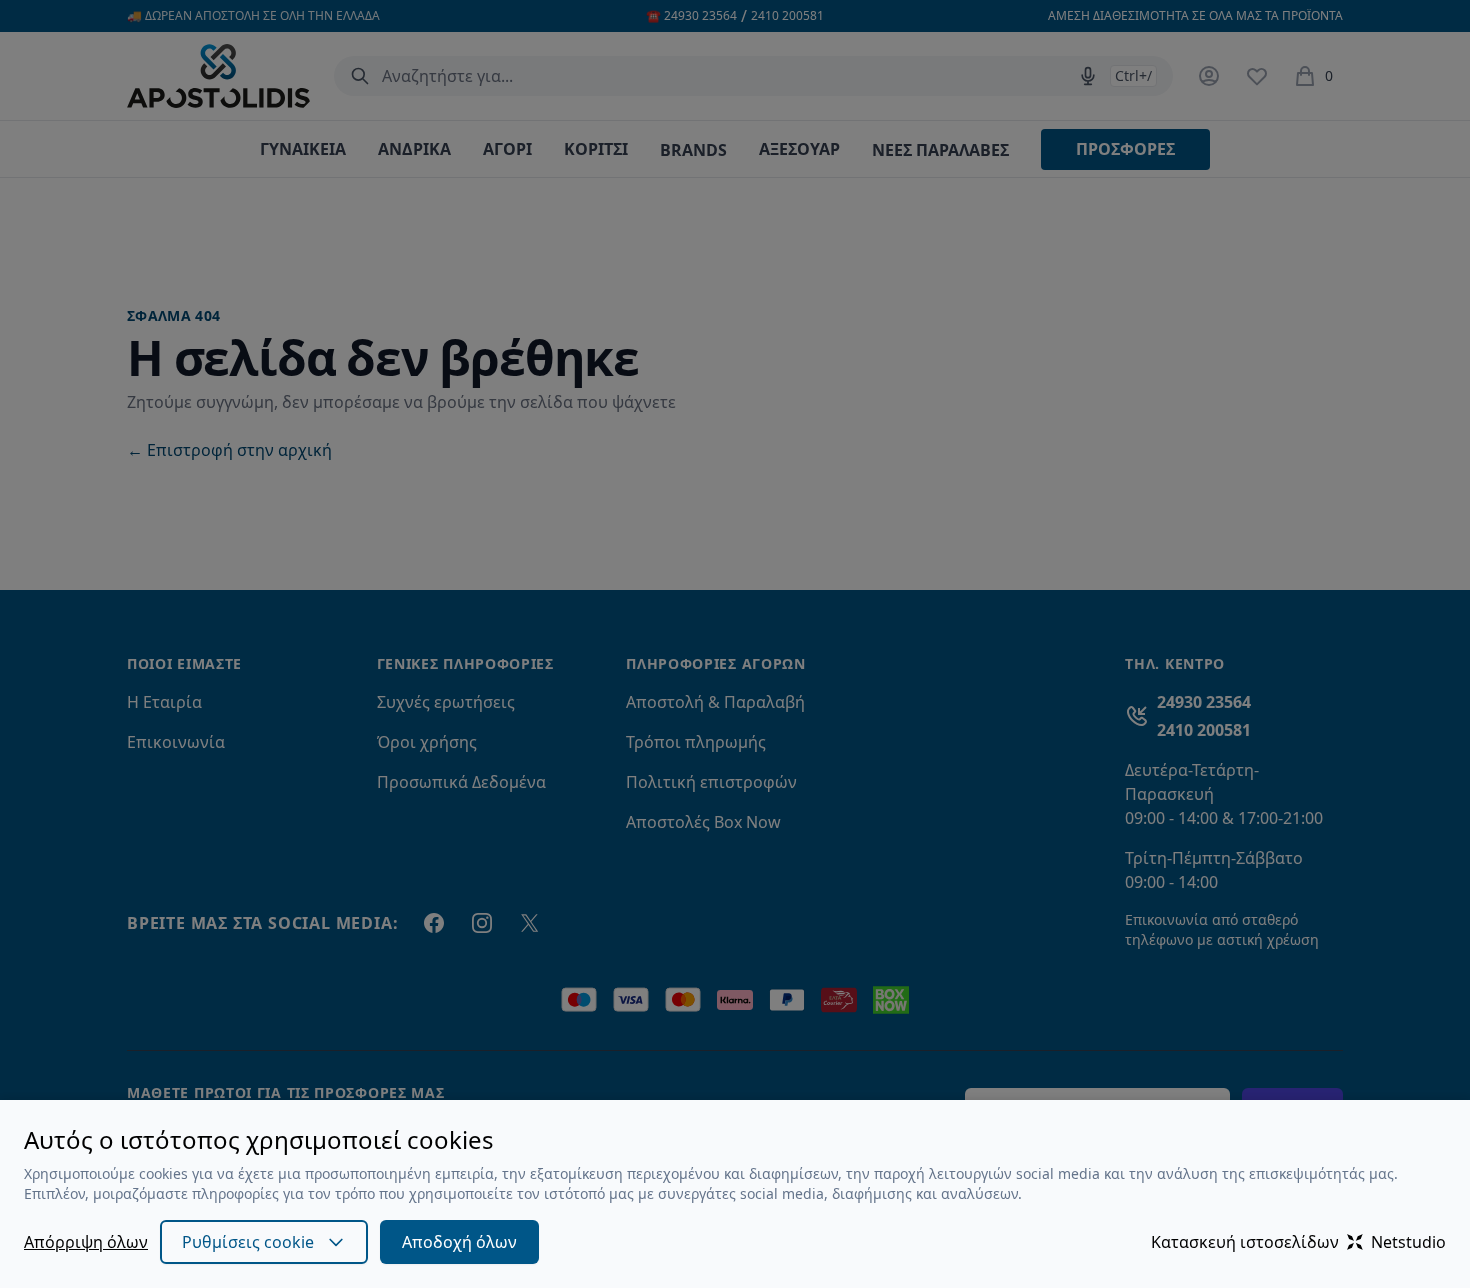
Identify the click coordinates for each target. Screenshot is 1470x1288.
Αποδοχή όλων (459, 1242)
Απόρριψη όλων (86, 1242)
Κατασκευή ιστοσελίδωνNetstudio (1298, 1242)
